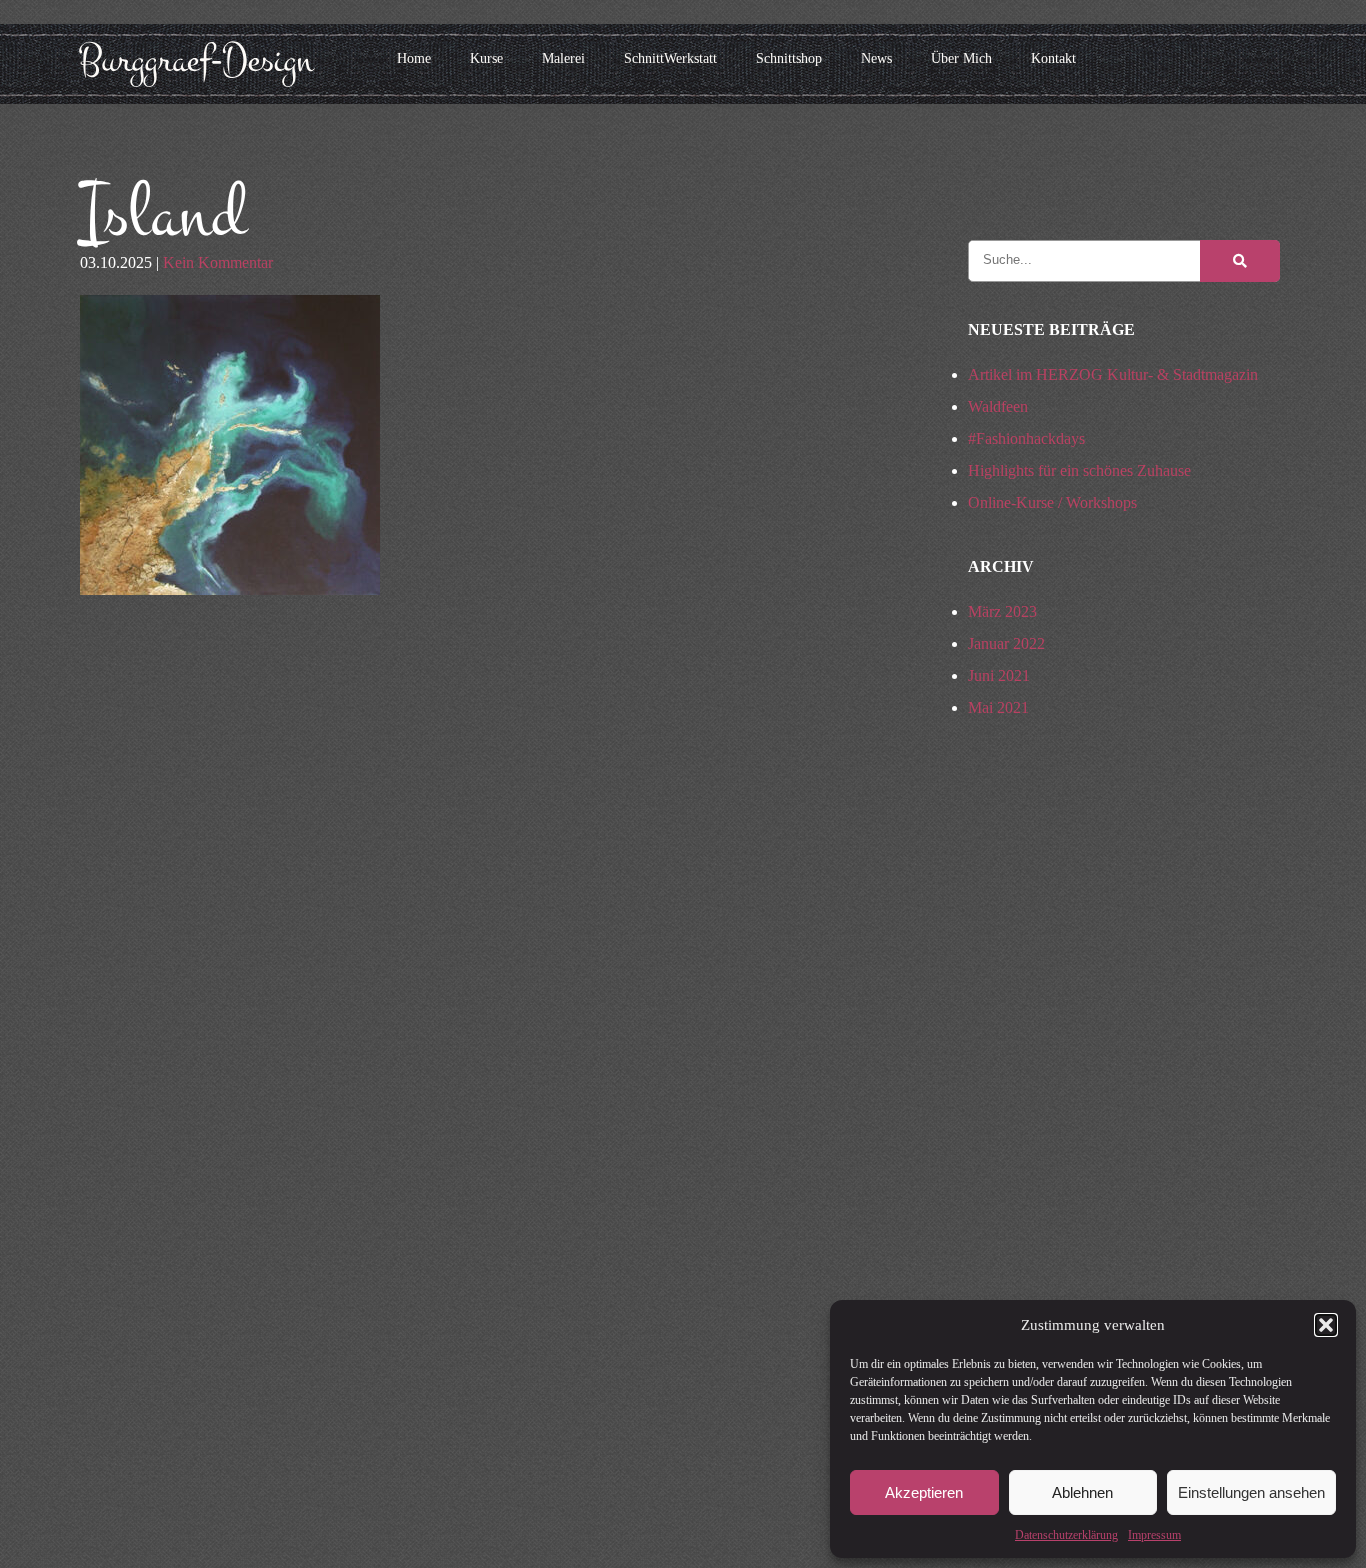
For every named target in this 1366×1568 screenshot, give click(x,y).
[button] (1326, 1325)
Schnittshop (789, 58)
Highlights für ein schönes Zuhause (1079, 470)
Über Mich (961, 58)
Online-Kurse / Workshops (1052, 502)
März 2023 (1002, 611)
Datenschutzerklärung (1066, 1535)
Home (414, 58)
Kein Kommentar (218, 262)
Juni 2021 (999, 675)
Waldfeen (998, 406)
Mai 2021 (998, 707)
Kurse (486, 58)
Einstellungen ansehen (1251, 1492)
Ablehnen (1082, 1492)
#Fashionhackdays (1026, 438)
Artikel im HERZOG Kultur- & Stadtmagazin (1113, 374)
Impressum (1154, 1535)
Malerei (563, 58)
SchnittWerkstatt (670, 58)
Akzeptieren (924, 1492)
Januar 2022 (1006, 643)
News (876, 58)
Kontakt (1053, 58)
